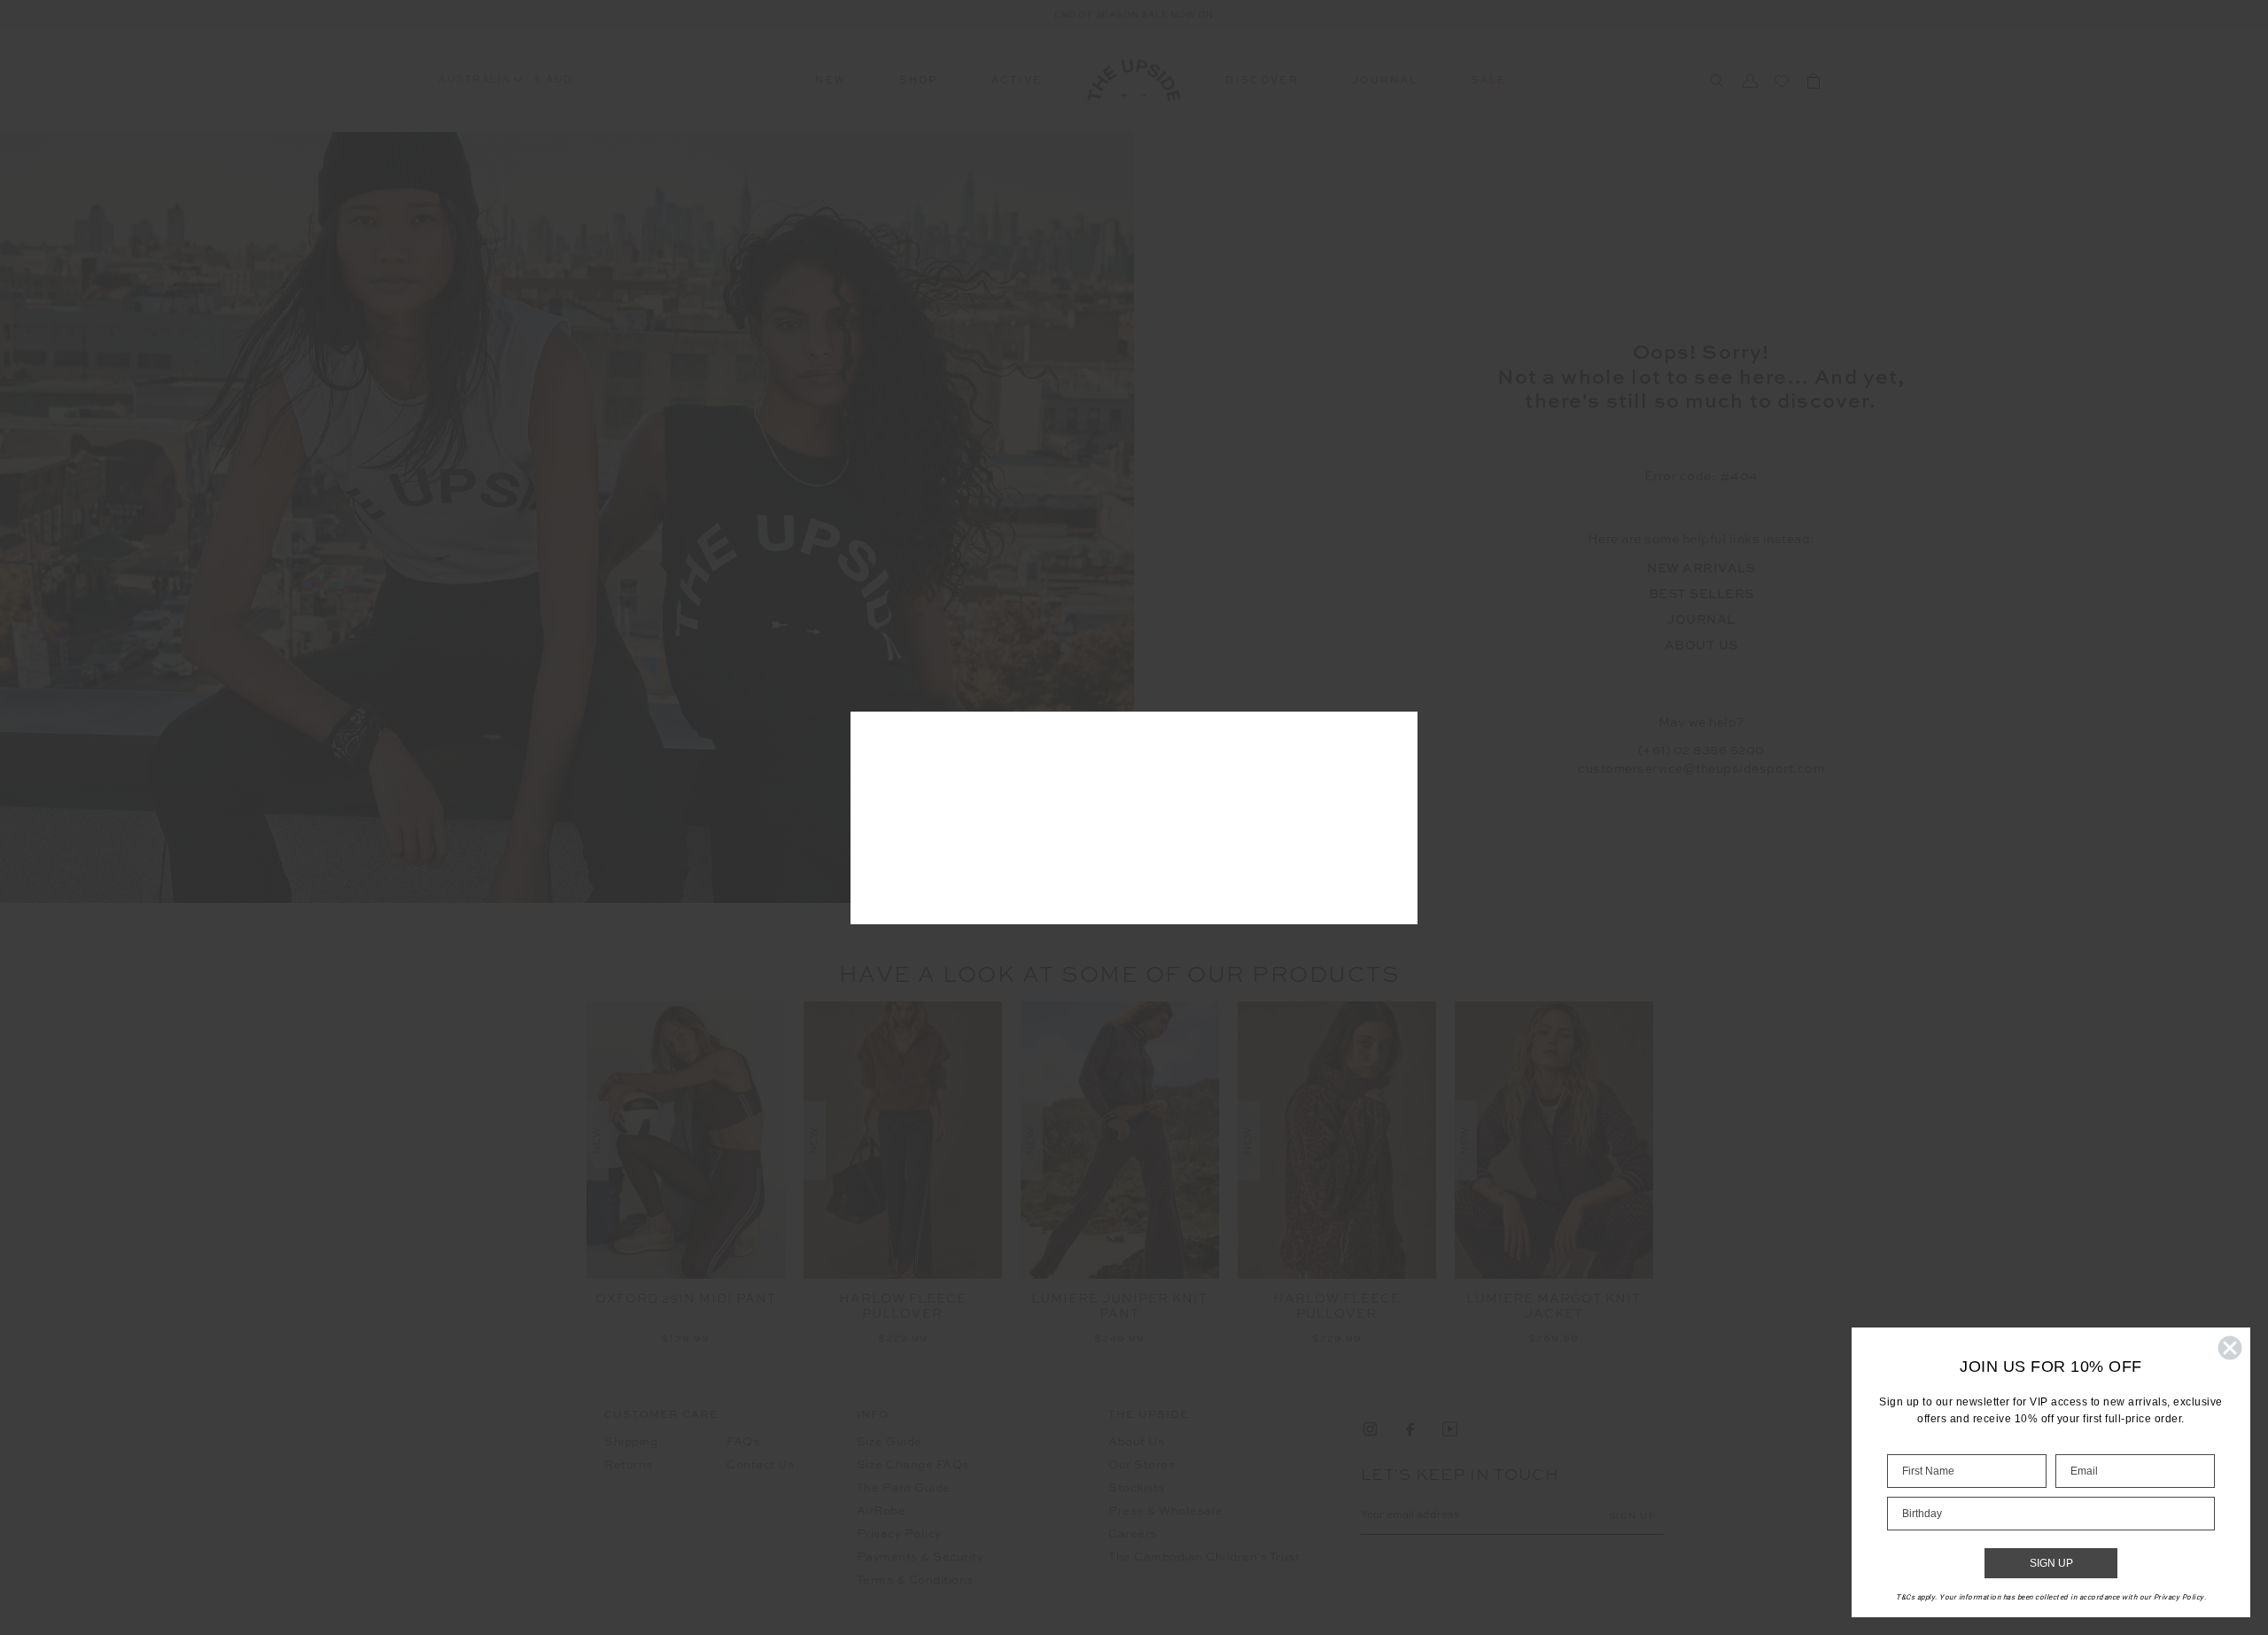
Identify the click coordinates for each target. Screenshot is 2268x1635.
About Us (1136, 1442)
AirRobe (882, 1511)
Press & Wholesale (1166, 1511)
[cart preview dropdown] (1814, 81)
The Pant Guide (904, 1488)
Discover (1262, 81)
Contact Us (760, 1465)
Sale (1488, 81)
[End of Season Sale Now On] (1134, 15)
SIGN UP (2051, 1563)
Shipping (631, 1442)
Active (1017, 81)
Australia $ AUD (506, 80)
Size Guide (889, 1442)
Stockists (1137, 1488)
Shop (918, 81)
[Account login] (1750, 81)
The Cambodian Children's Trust (1204, 1557)
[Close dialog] (2230, 1348)
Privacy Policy (899, 1534)
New (831, 81)
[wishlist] (1782, 81)
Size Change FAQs (913, 1465)
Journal (1385, 81)
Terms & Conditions (915, 1580)
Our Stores (1142, 1465)
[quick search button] (1717, 81)
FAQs (743, 1442)
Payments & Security (920, 1557)
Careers (1133, 1534)
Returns (629, 1465)
